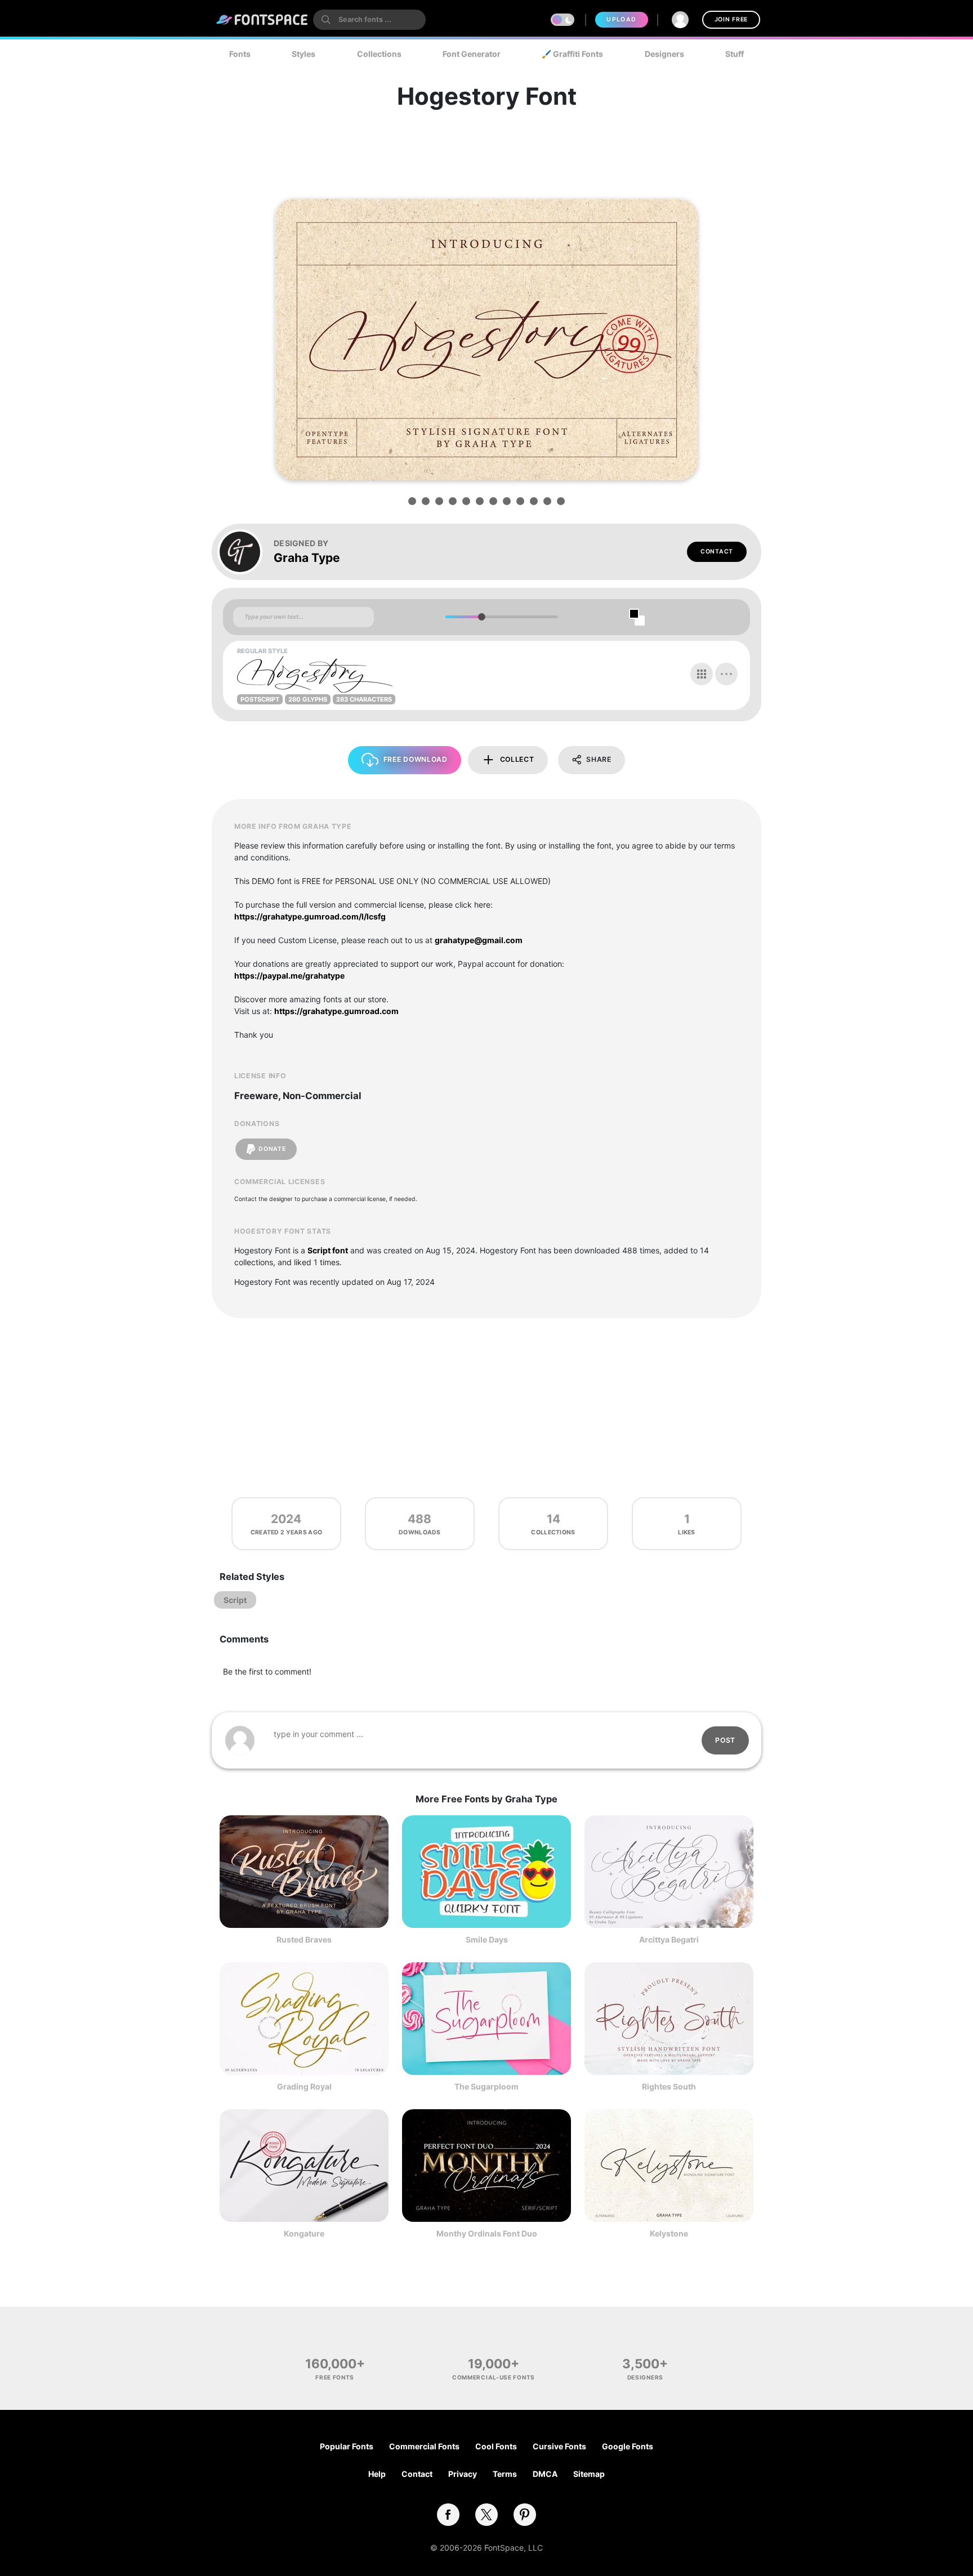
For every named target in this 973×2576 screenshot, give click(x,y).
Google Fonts (628, 2446)
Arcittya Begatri (669, 1939)
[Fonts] (262, 20)
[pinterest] (525, 2515)
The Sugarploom (486, 2086)
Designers (664, 54)
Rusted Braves (304, 1939)
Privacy (463, 2474)
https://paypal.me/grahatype (289, 976)
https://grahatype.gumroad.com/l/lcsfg (310, 916)
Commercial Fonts (424, 2446)
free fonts (335, 2377)
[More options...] (726, 674)
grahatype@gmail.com (479, 940)
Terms (505, 2474)
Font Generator (472, 54)
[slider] (481, 617)
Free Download (416, 759)
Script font (328, 1250)
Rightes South (669, 2086)
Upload (621, 19)
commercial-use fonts (494, 2377)
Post (725, 1740)
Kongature (304, 2233)
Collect (517, 759)
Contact (717, 552)
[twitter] (486, 2515)
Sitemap (589, 2474)
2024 (286, 1519)
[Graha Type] (246, 552)
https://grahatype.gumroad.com (336, 1011)
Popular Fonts (347, 2446)
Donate (272, 1149)
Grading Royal (304, 2086)
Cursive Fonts (559, 2446)
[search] (369, 20)
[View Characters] (702, 674)
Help (377, 2474)
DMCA (545, 2474)
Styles (303, 54)
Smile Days (487, 1939)
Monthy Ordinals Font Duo (487, 2233)
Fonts (240, 54)
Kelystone (669, 2233)
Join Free (731, 19)
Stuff (735, 54)
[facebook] (448, 2515)
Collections (379, 54)
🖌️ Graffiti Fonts (572, 54)
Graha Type (307, 558)
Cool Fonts (496, 2446)
